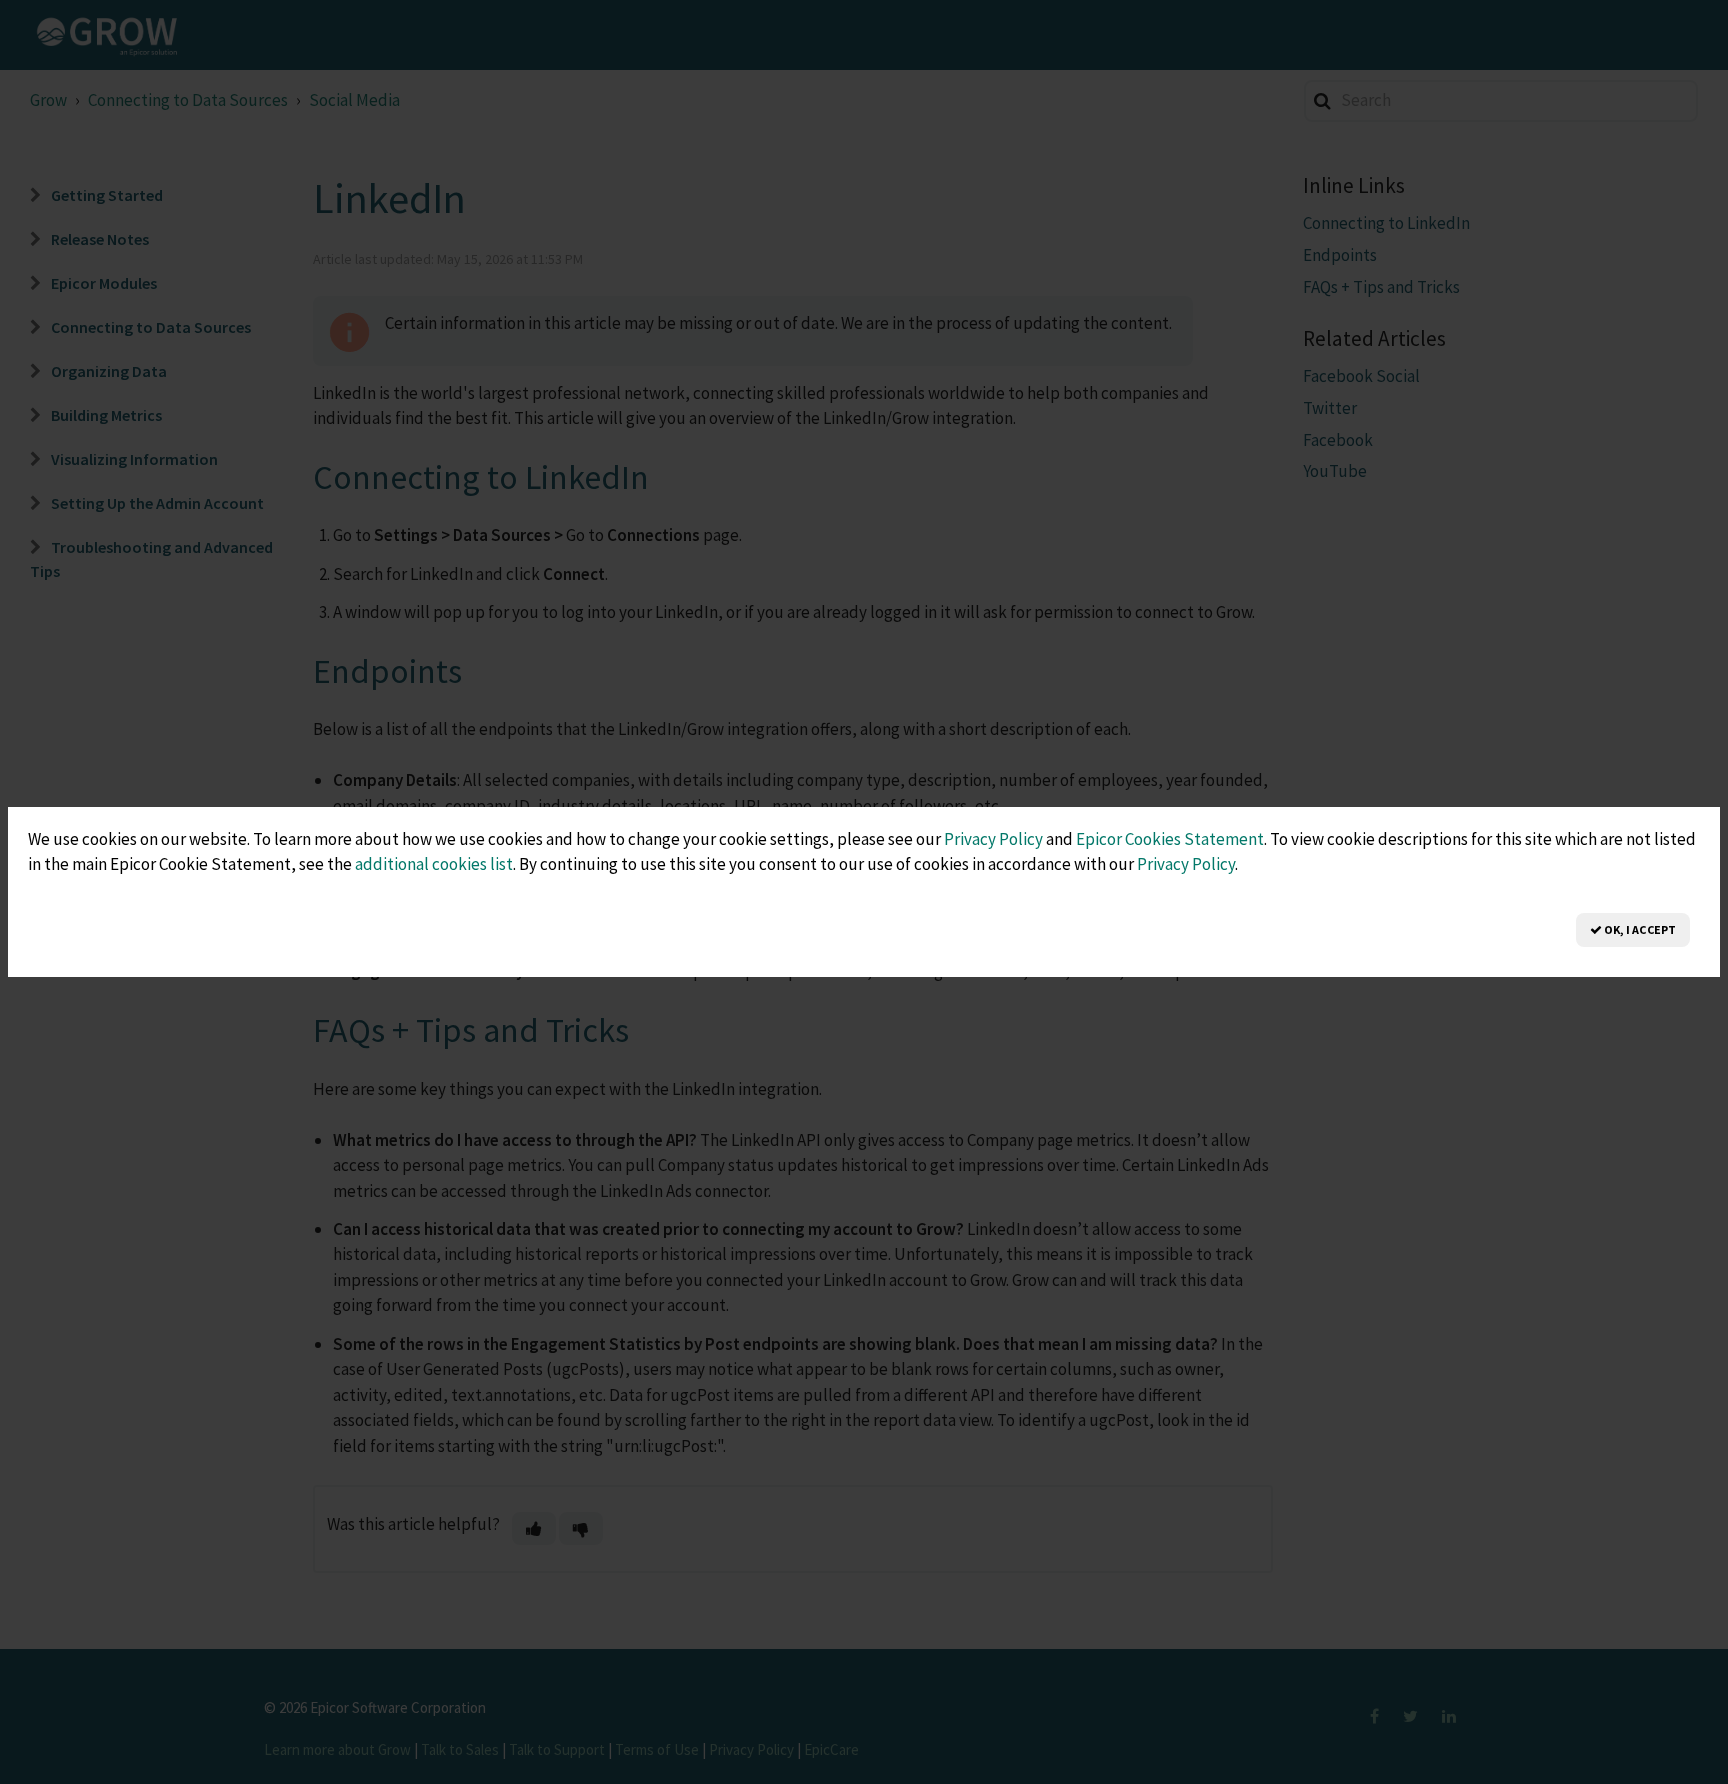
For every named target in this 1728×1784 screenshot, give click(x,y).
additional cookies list (434, 864)
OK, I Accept (1639, 929)
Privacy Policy (993, 839)
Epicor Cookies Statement (1170, 839)
